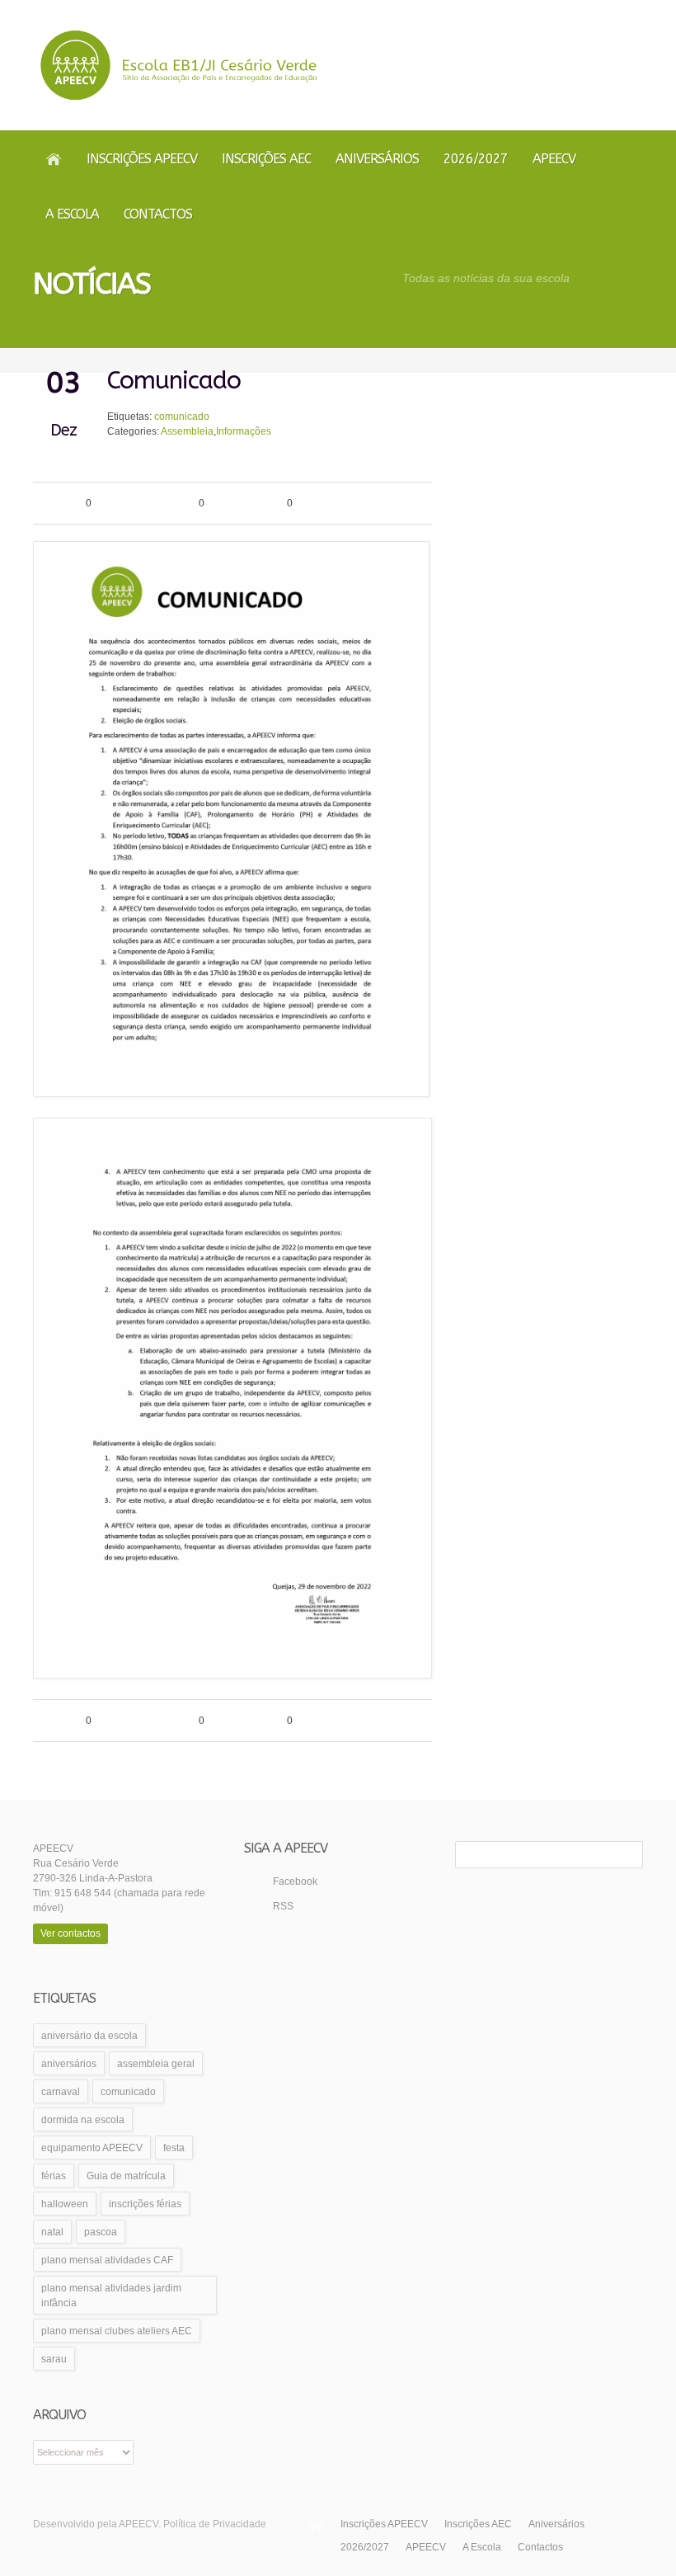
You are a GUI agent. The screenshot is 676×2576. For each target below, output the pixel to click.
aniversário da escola (89, 2036)
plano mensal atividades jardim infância (111, 2296)
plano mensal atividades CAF (107, 2260)
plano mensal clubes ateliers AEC (117, 2331)
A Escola (72, 214)
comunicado (182, 417)
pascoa (101, 2232)
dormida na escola (83, 2120)
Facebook (295, 1881)
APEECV (554, 159)
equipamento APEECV (92, 2148)
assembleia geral (156, 2064)
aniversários (69, 2064)
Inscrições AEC (266, 159)
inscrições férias (145, 2204)
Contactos (158, 214)
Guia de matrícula (126, 2176)
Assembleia (187, 431)
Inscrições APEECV (142, 159)
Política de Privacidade (215, 2524)
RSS (283, 1906)
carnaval (61, 2092)
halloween (65, 2204)
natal (52, 2232)
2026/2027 (476, 159)
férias (54, 2176)
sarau (54, 2359)
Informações (244, 431)
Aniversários (377, 159)
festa (174, 2148)
